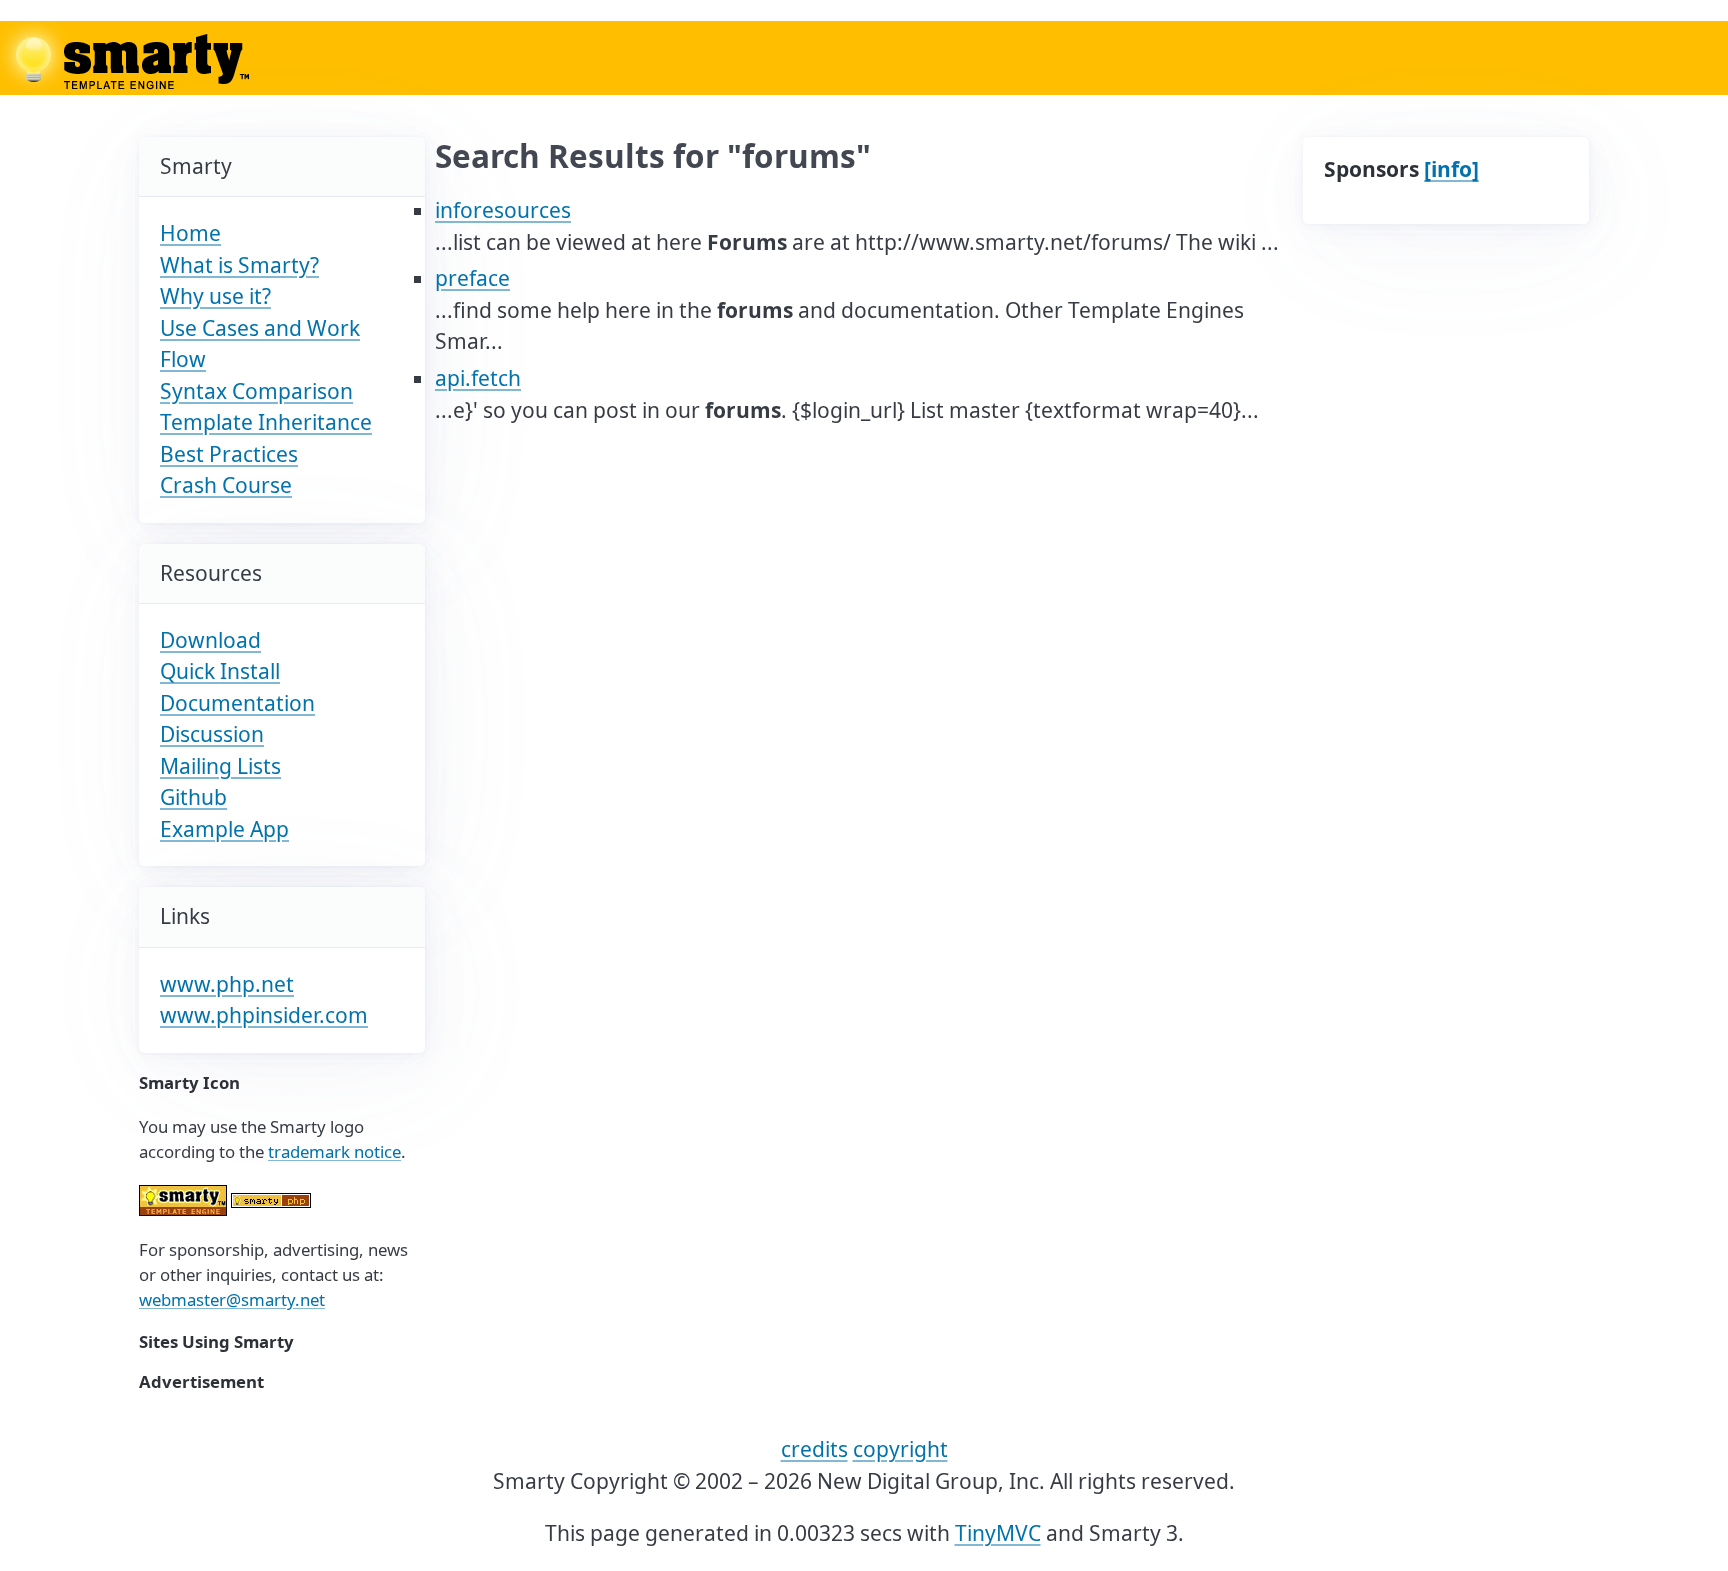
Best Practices (229, 454)
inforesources (503, 210)
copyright (900, 1449)
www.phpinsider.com (264, 1015)
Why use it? (215, 296)
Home (190, 233)
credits (814, 1449)
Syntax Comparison (256, 391)
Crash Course (226, 485)
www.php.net (227, 984)
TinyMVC (998, 1533)
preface (472, 278)
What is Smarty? (239, 265)
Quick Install (220, 671)
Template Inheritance (266, 422)
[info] (1451, 169)
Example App (224, 829)
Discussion (212, 734)
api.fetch (478, 378)
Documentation (237, 703)
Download (210, 640)
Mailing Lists (220, 766)
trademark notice (334, 1151)
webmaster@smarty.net (232, 1299)
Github (193, 797)
